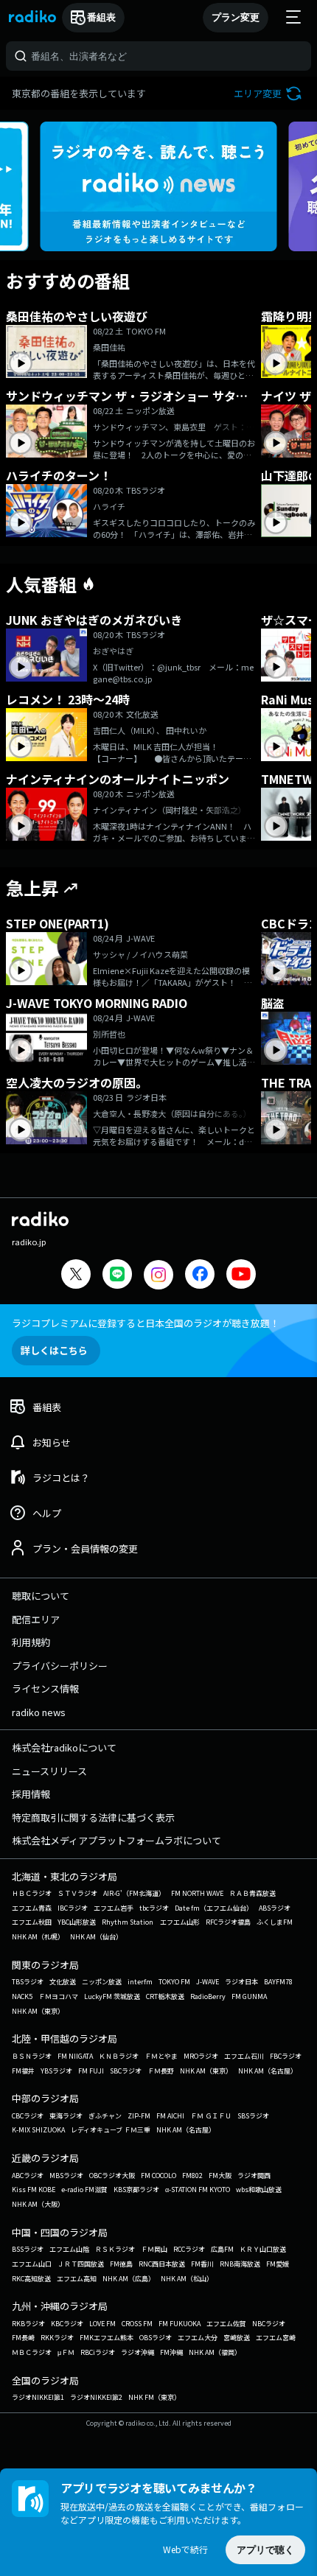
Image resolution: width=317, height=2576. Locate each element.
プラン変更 (236, 17)
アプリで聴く (265, 2550)
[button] (269, 93)
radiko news (39, 1712)
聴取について (41, 1596)
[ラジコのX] (76, 1276)
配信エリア (36, 1619)
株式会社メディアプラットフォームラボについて (116, 1840)
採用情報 (31, 1794)
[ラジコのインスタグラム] (158, 1275)
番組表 (101, 17)
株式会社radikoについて (64, 1747)
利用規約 (31, 1642)
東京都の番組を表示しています (79, 93)
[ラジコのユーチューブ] (241, 1276)
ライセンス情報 (45, 1688)
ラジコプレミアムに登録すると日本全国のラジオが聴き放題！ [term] (146, 1323)
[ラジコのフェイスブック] (200, 1276)
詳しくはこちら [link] (54, 1350)
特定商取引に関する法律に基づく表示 (93, 1817)
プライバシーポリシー (60, 1666)
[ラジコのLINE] (117, 1276)
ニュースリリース (49, 1771)
